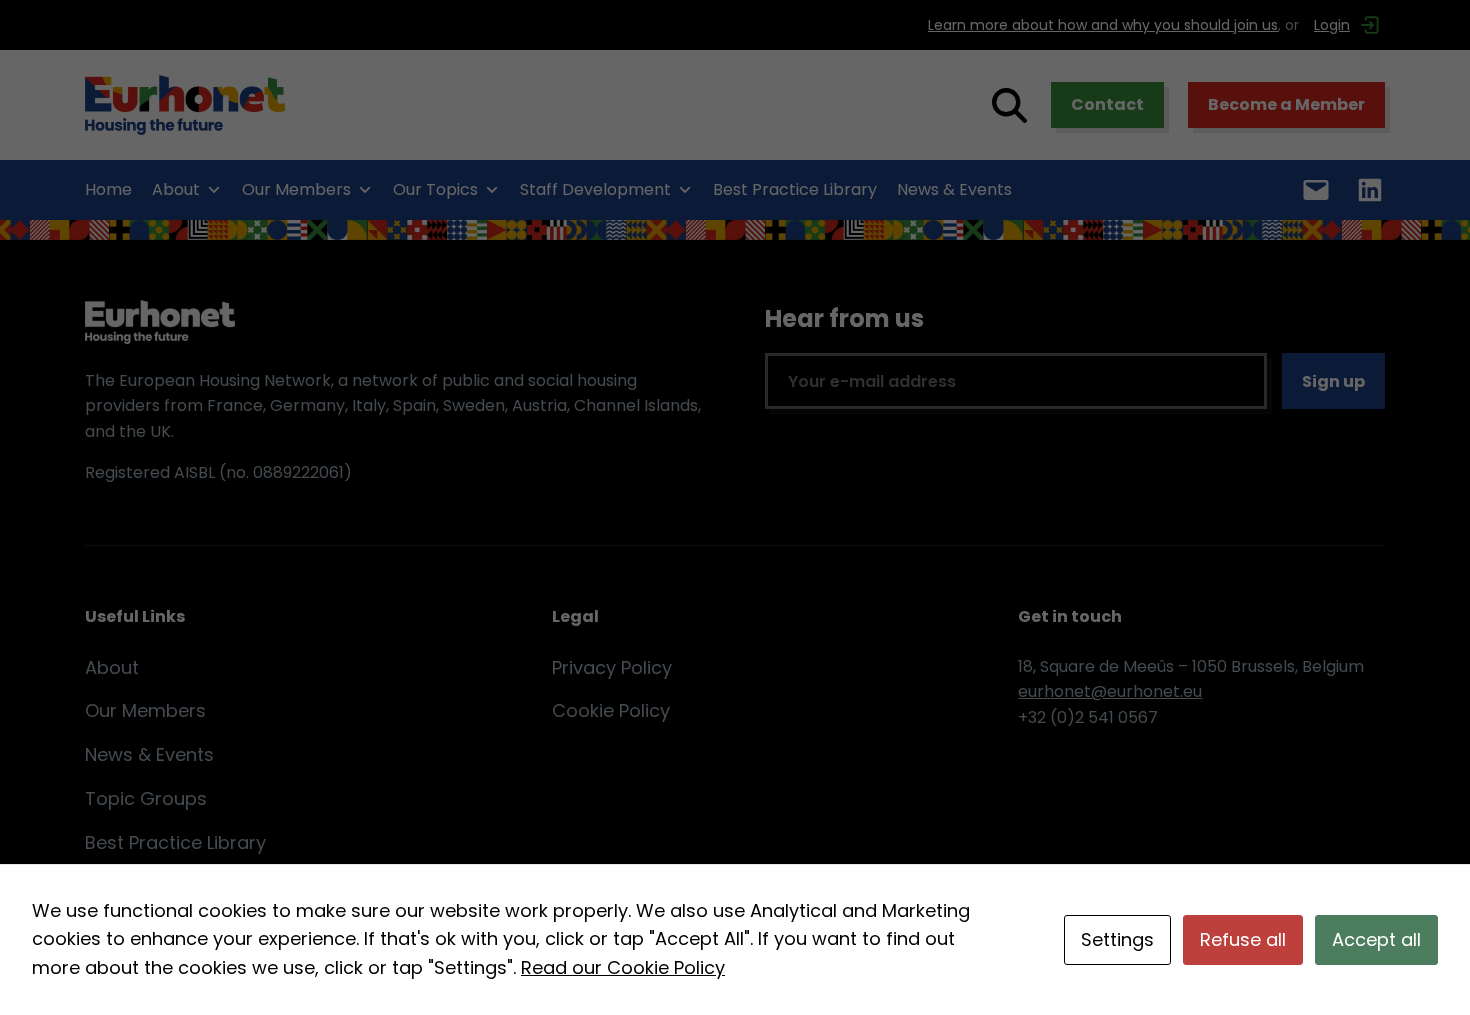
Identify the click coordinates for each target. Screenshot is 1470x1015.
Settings (1117, 939)
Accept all (1376, 939)
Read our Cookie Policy (623, 967)
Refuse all (1243, 939)
